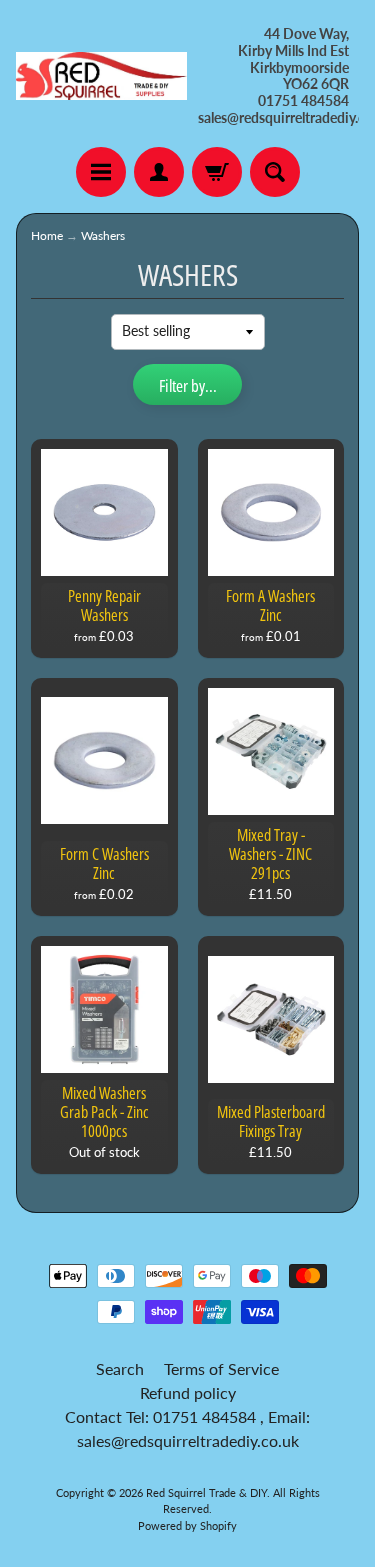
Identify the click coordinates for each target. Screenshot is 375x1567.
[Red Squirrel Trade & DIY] (102, 76)
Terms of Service (221, 1368)
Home (47, 235)
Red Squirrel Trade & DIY (206, 1492)
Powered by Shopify (187, 1525)
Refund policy (188, 1392)
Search (120, 1368)
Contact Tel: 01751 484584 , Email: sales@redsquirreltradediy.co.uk (187, 1428)
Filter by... (188, 385)
